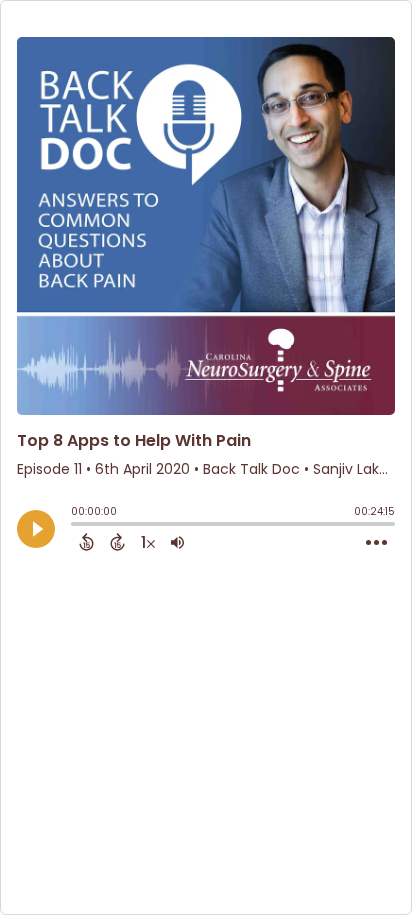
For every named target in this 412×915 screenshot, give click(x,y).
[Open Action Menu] (376, 543)
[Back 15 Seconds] (86, 542)
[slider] (76, 526)
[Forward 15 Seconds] (117, 542)
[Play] (36, 529)
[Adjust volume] (177, 542)
